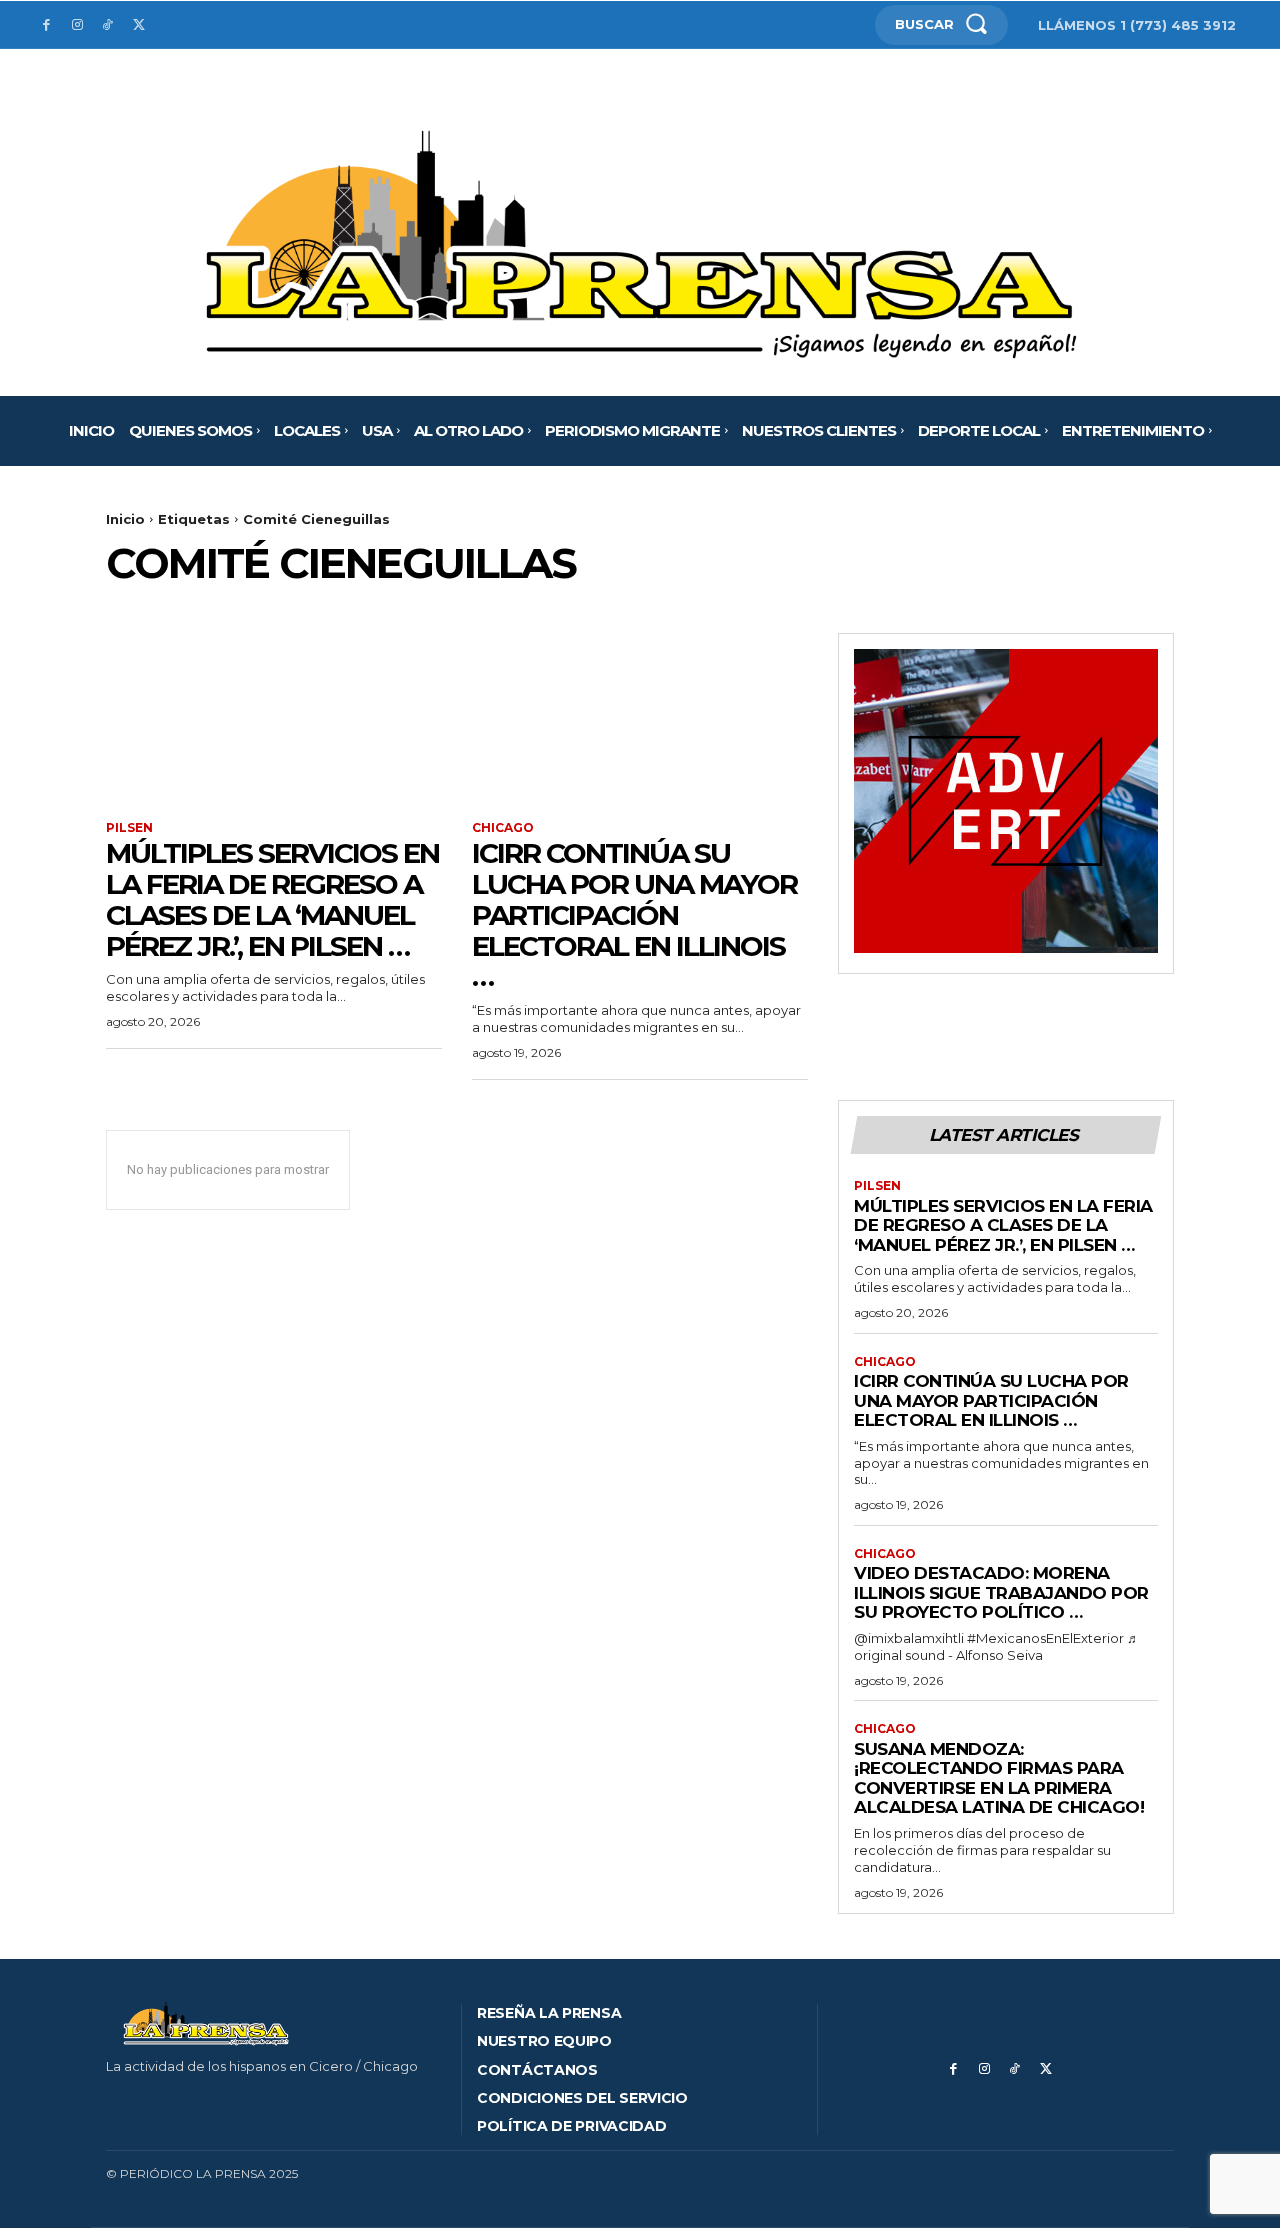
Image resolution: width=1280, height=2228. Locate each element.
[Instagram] (77, 25)
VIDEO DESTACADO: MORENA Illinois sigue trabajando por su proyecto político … (1001, 1592)
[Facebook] (46, 25)
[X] (138, 25)
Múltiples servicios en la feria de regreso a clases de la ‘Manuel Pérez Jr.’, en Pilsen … (272, 899)
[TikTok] (108, 25)
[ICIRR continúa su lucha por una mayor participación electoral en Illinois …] (640, 717)
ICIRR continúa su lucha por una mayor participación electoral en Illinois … (634, 914)
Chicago (503, 828)
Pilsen (129, 828)
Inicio (125, 519)
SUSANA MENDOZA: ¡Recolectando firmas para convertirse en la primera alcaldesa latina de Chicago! (999, 1778)
